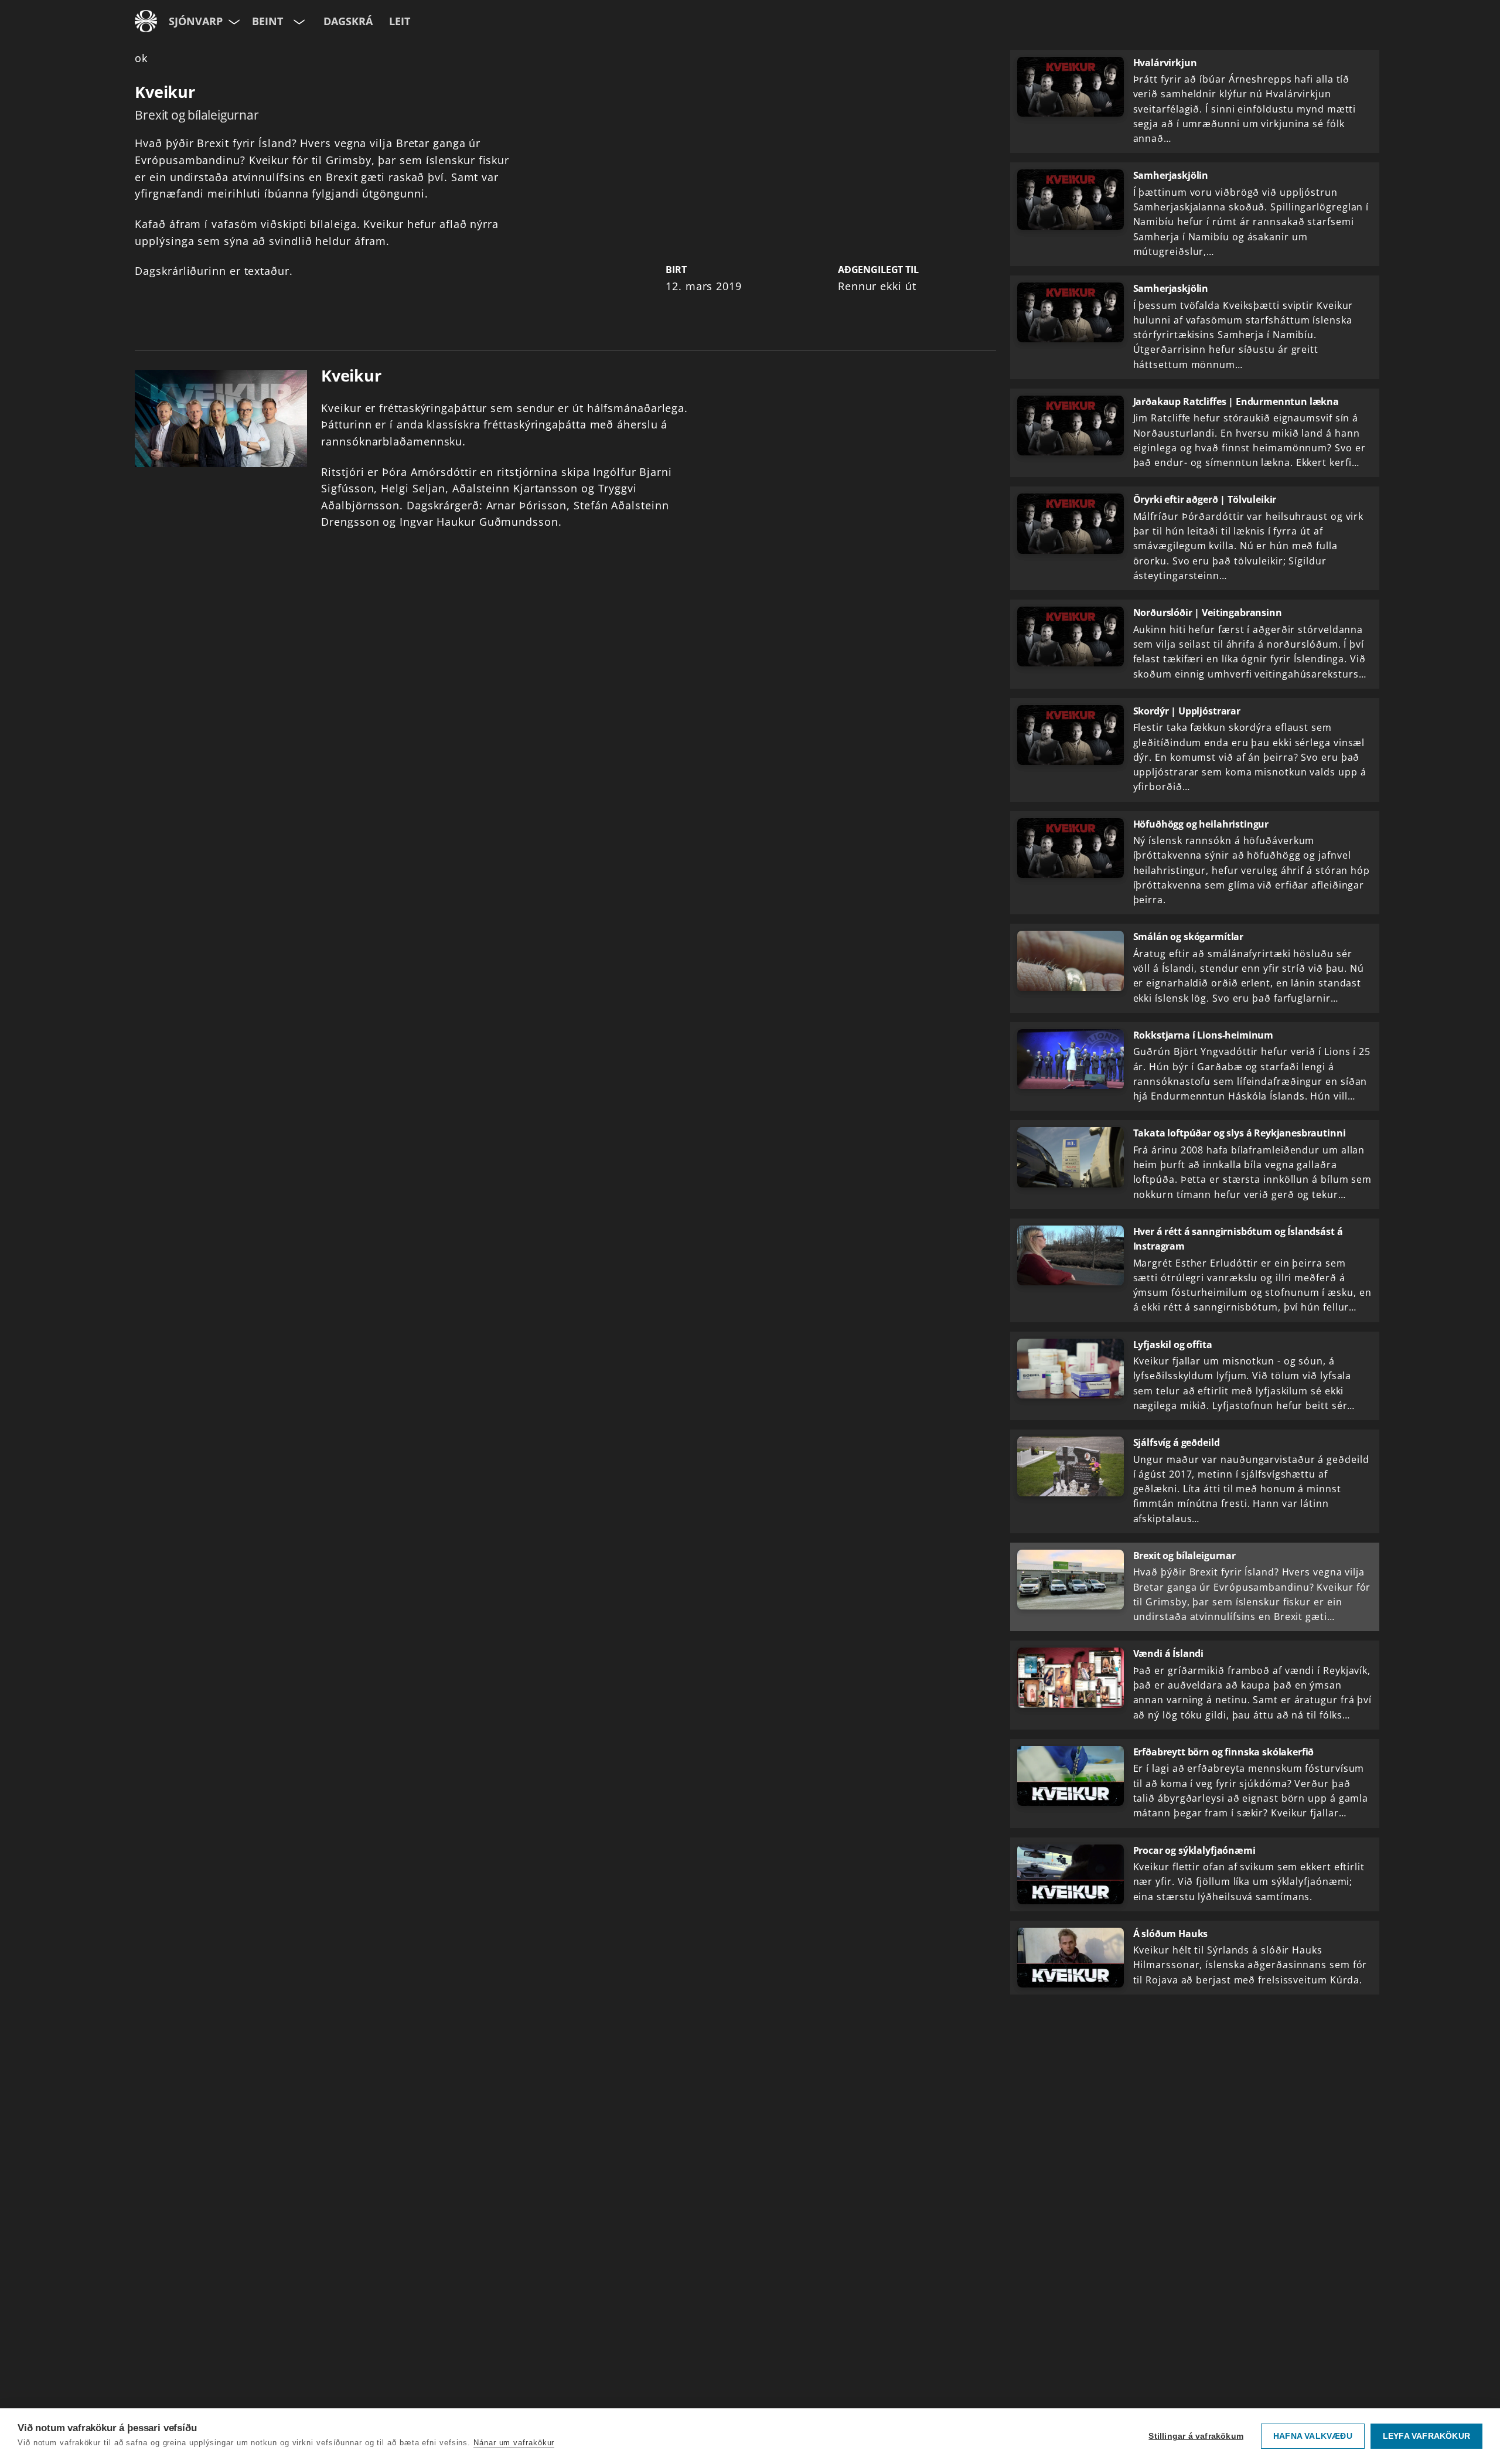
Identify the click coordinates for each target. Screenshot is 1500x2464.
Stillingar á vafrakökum (1196, 2436)
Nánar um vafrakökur (514, 2443)
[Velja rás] (298, 21)
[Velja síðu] (233, 21)
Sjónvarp (196, 21)
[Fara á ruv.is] (146, 21)
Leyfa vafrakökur (1426, 2436)
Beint (267, 21)
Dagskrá (348, 21)
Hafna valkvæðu (1313, 2436)
